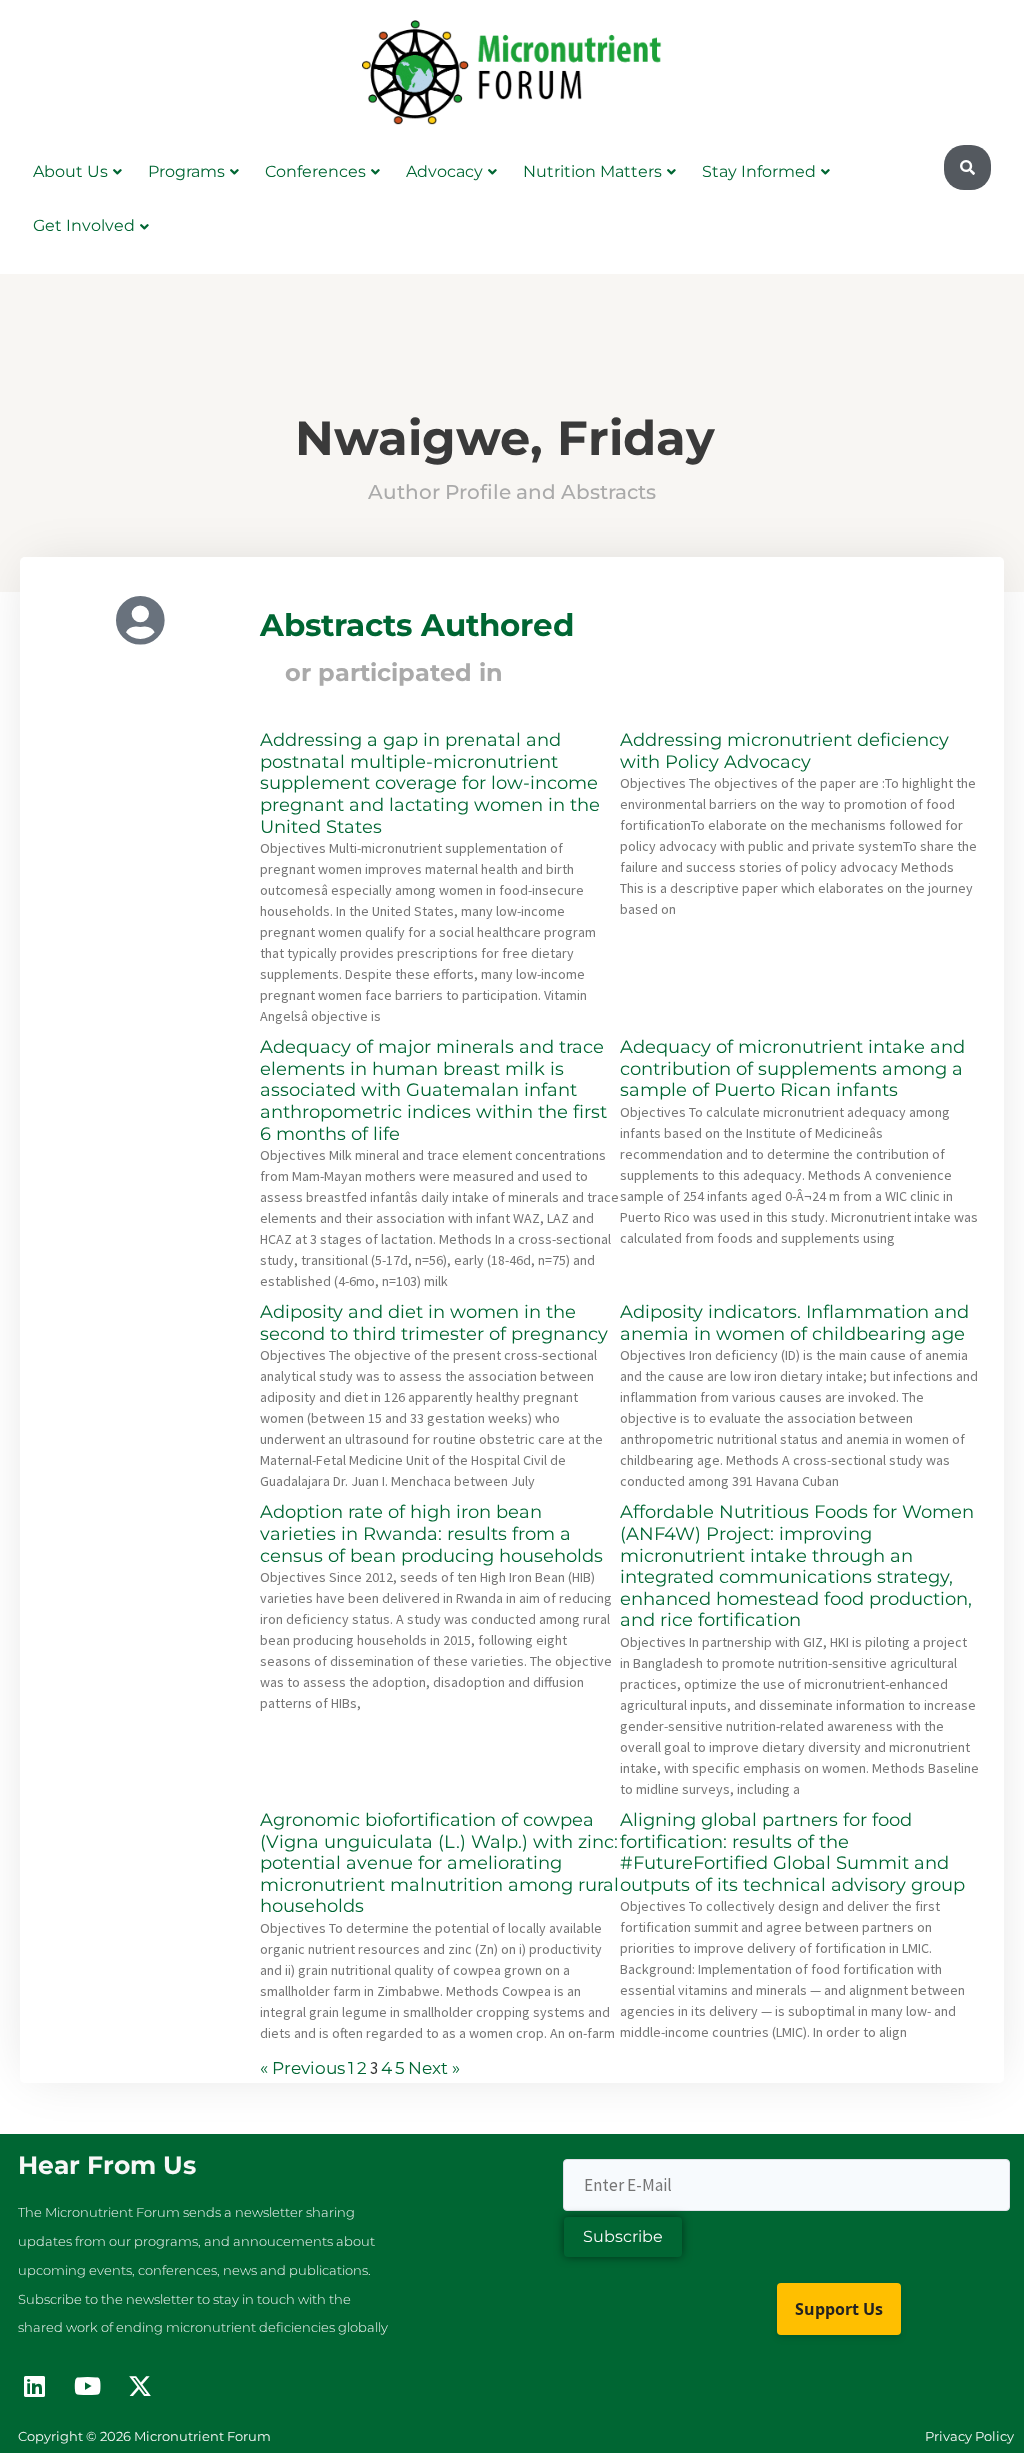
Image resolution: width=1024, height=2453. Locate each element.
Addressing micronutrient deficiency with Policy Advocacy (784, 751)
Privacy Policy (969, 2436)
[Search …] (967, 168)
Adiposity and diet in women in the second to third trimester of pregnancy (434, 1323)
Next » (434, 2068)
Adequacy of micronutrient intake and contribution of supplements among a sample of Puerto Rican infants (792, 1068)
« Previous (302, 2068)
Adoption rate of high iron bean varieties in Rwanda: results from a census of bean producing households (431, 1533)
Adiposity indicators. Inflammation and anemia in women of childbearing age (794, 1323)
